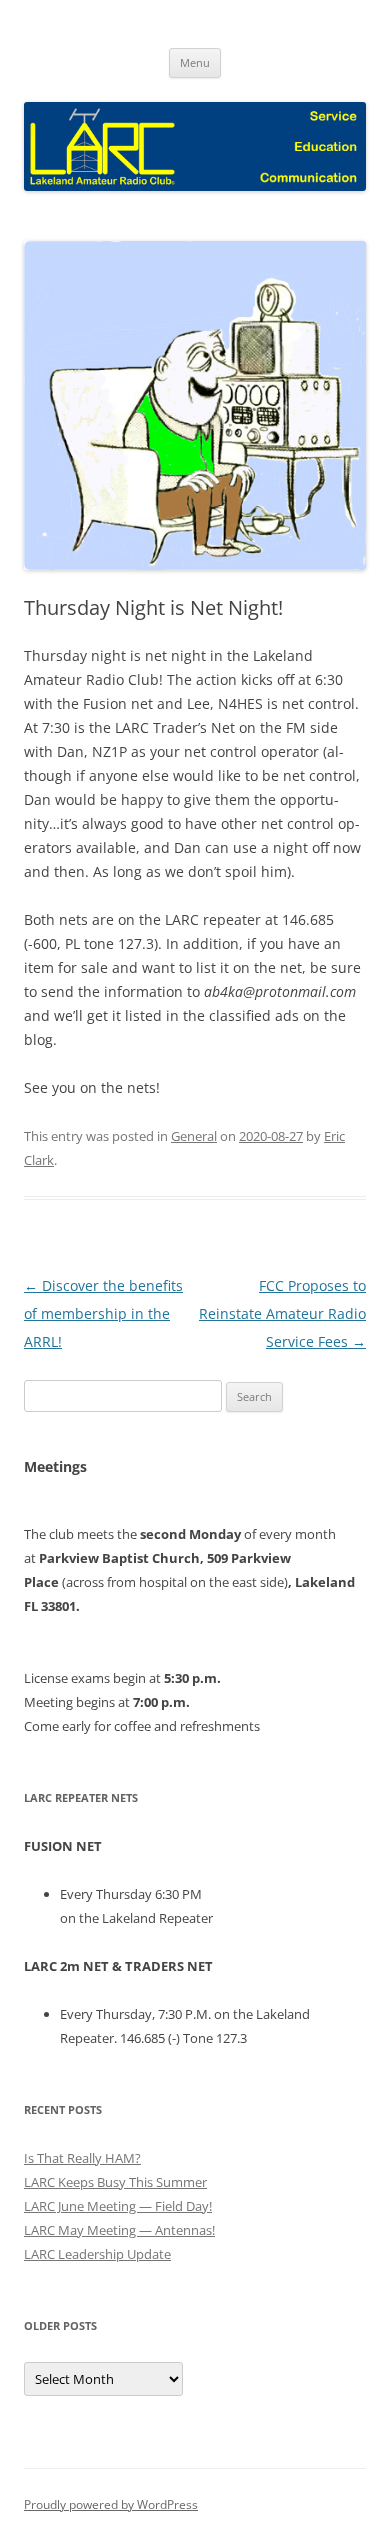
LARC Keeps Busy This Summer (115, 2182)
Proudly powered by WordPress (111, 2504)
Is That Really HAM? (82, 2158)
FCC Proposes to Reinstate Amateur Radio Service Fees (282, 1313)
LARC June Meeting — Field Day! (118, 2206)
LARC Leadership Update (97, 2254)
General (194, 1136)
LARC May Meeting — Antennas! (119, 2230)
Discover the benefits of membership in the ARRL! (103, 1313)
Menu (195, 62)
